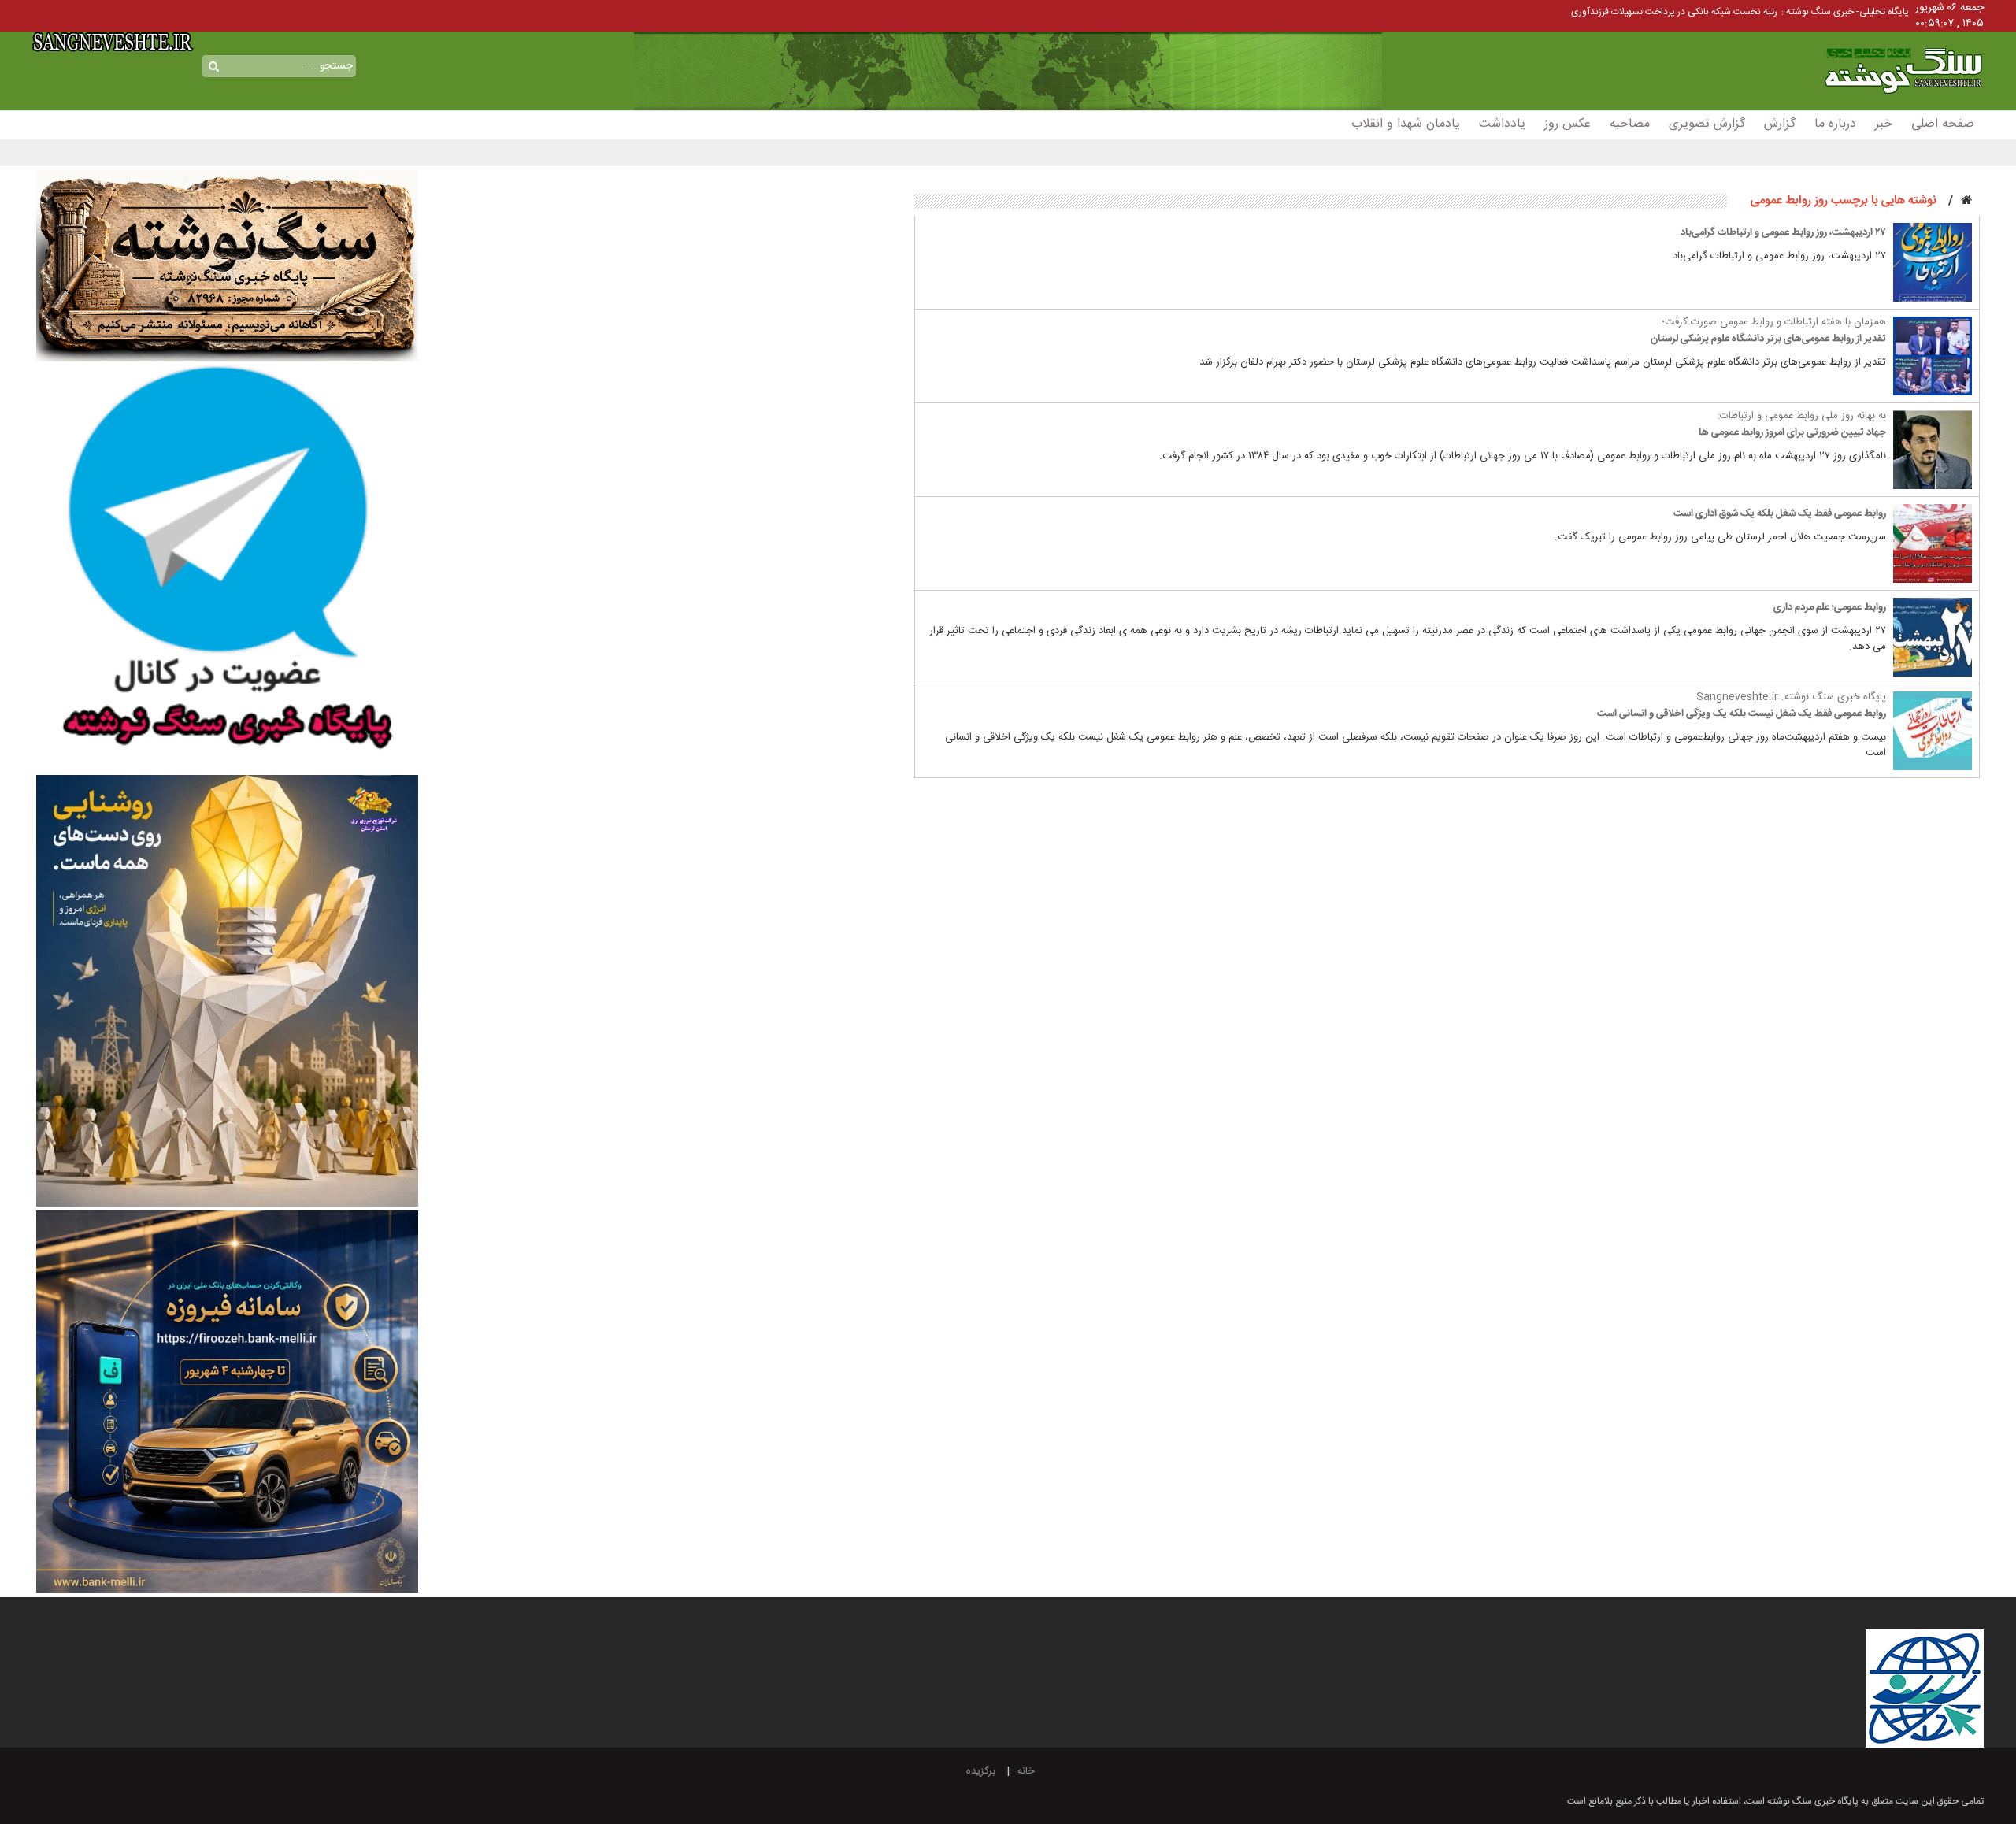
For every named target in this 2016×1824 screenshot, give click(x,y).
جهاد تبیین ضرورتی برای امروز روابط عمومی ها (1792, 432)
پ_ (1771, 12)
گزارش (1780, 124)
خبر (1884, 124)
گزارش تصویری (1707, 124)
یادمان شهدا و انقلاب (1406, 124)
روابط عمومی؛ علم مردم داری (1830, 607)
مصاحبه (1630, 124)
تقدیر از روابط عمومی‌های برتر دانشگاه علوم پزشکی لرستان (1768, 339)
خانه (1026, 1771)
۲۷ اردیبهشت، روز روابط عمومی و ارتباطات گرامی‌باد (1783, 232)
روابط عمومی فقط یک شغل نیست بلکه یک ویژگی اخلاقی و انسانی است (1742, 714)
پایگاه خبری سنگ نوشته (1877, 53)
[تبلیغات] (228, 569)
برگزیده (981, 1771)
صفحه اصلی (1943, 124)
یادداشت (1502, 124)
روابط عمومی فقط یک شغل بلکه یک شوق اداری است (1780, 513)
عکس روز (1568, 124)
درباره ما (1835, 124)
